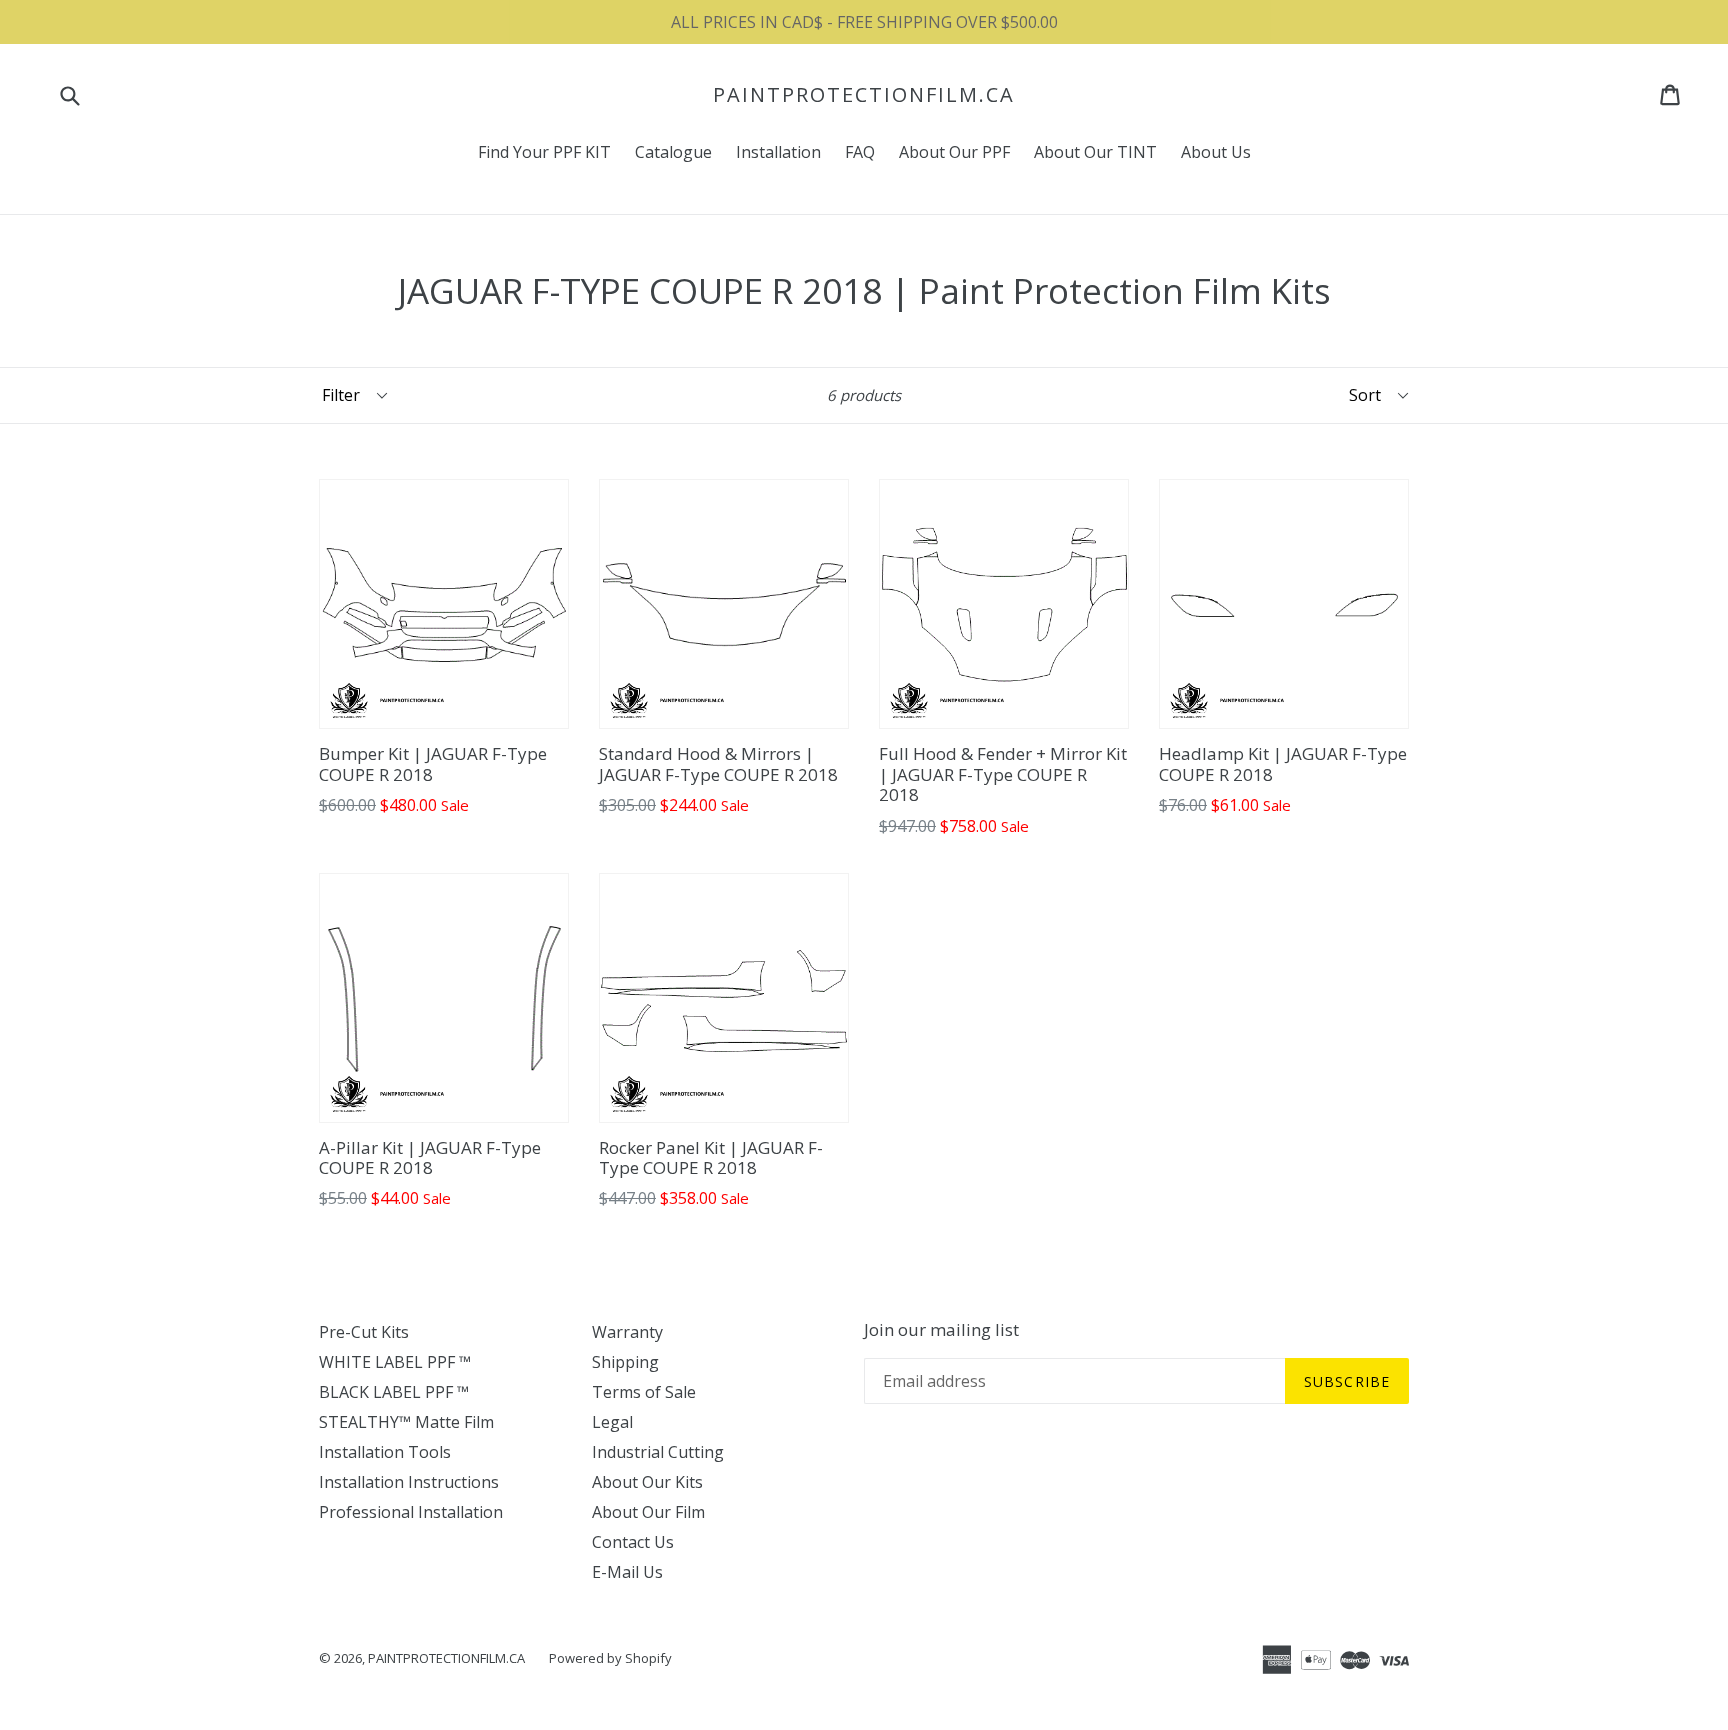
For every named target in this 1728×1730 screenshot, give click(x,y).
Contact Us (633, 1542)
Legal (612, 1422)
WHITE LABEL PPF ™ (395, 1362)
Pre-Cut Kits (364, 1332)
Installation (778, 152)
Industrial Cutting (658, 1452)
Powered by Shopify (610, 1658)
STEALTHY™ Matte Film (406, 1422)
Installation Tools (385, 1452)
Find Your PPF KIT (544, 152)
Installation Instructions (409, 1482)
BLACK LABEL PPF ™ (394, 1392)
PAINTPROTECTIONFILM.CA (864, 95)
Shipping (625, 1362)
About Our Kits (647, 1482)
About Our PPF (954, 152)
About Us (1216, 152)
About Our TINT (1095, 152)
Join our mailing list (941, 1330)
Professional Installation (411, 1512)
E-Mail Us (627, 1572)
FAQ (860, 152)
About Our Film (648, 1512)
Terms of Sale (644, 1392)
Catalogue (673, 152)
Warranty (627, 1332)
